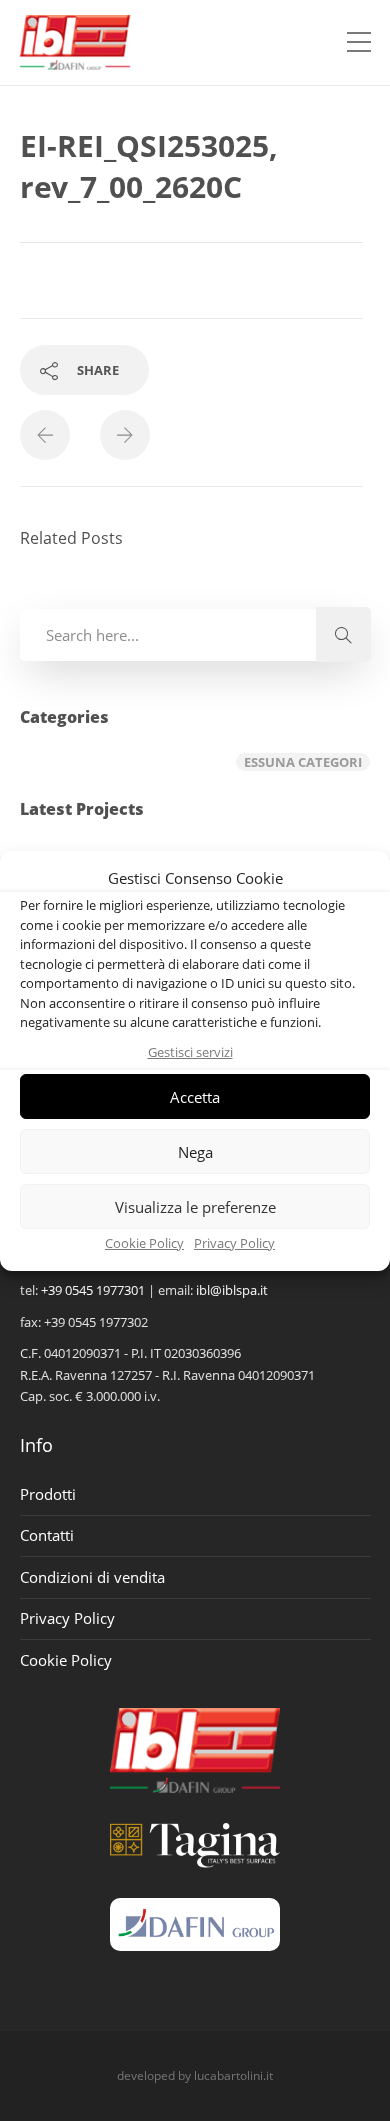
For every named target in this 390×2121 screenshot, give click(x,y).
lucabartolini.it (233, 2075)
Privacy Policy (234, 1243)
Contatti (47, 1535)
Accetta (195, 1097)
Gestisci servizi (190, 1052)
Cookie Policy (144, 1243)
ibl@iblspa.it (232, 1290)
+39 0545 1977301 (93, 1290)
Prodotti (48, 1494)
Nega (195, 1152)
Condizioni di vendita (92, 1577)
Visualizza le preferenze (195, 1207)
